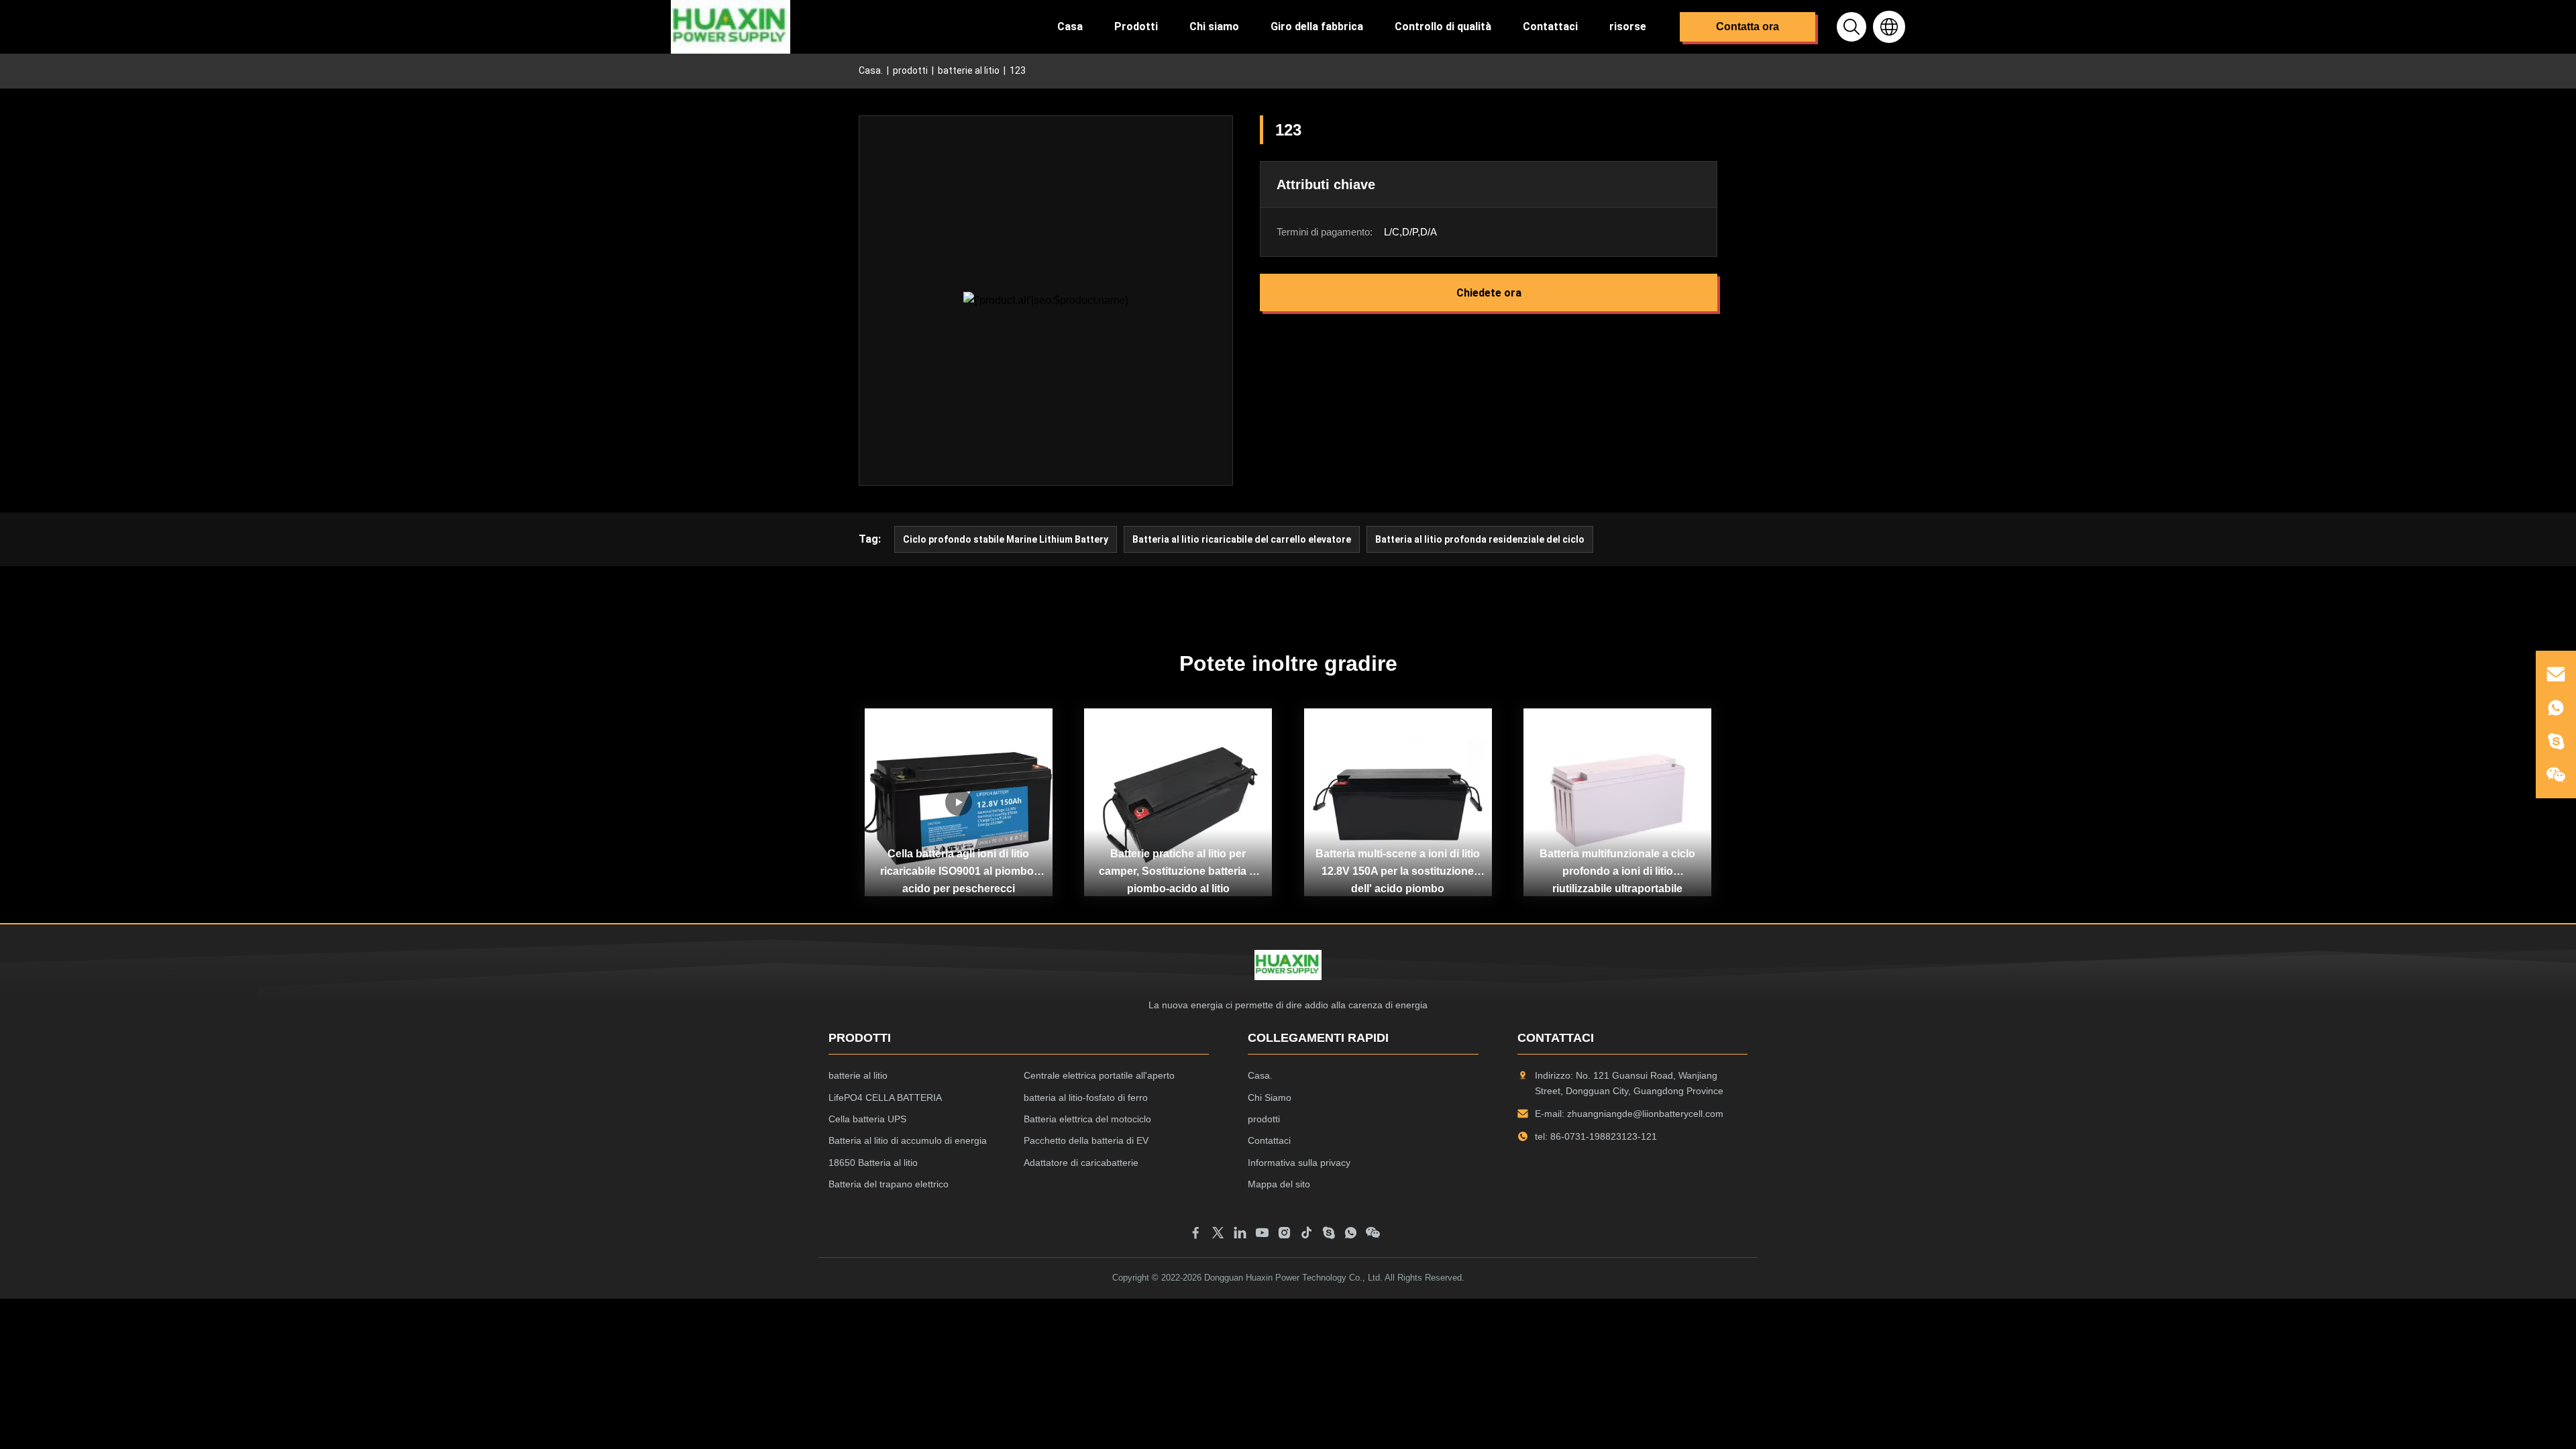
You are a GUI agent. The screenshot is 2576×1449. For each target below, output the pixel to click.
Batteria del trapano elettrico (889, 1184)
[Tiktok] (1306, 1235)
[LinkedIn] (1240, 1235)
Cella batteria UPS (867, 1119)
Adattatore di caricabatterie (1081, 1163)
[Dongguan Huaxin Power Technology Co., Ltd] (731, 27)
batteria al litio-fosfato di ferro (1086, 1097)
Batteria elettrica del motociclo (1087, 1119)
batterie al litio (969, 70)
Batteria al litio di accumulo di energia (908, 1140)
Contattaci (1550, 26)
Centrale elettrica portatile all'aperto (1099, 1075)
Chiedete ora (1489, 293)
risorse (1628, 26)
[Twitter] (1218, 1235)
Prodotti (1136, 26)
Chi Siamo (1270, 1097)
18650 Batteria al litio (873, 1163)
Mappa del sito (1279, 1184)
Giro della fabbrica (1317, 26)
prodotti (910, 70)
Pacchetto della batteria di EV (1086, 1140)
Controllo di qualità (1443, 26)
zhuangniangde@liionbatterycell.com (1645, 1114)
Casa (1070, 26)
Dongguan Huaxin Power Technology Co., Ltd (1292, 1278)
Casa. (871, 70)
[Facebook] (1196, 1235)
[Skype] (1329, 1235)
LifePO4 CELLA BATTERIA (885, 1097)
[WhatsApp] (1351, 1235)
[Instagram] (1284, 1235)
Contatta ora (1748, 26)
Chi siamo (1214, 26)
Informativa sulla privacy (1299, 1163)
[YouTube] (1262, 1235)
